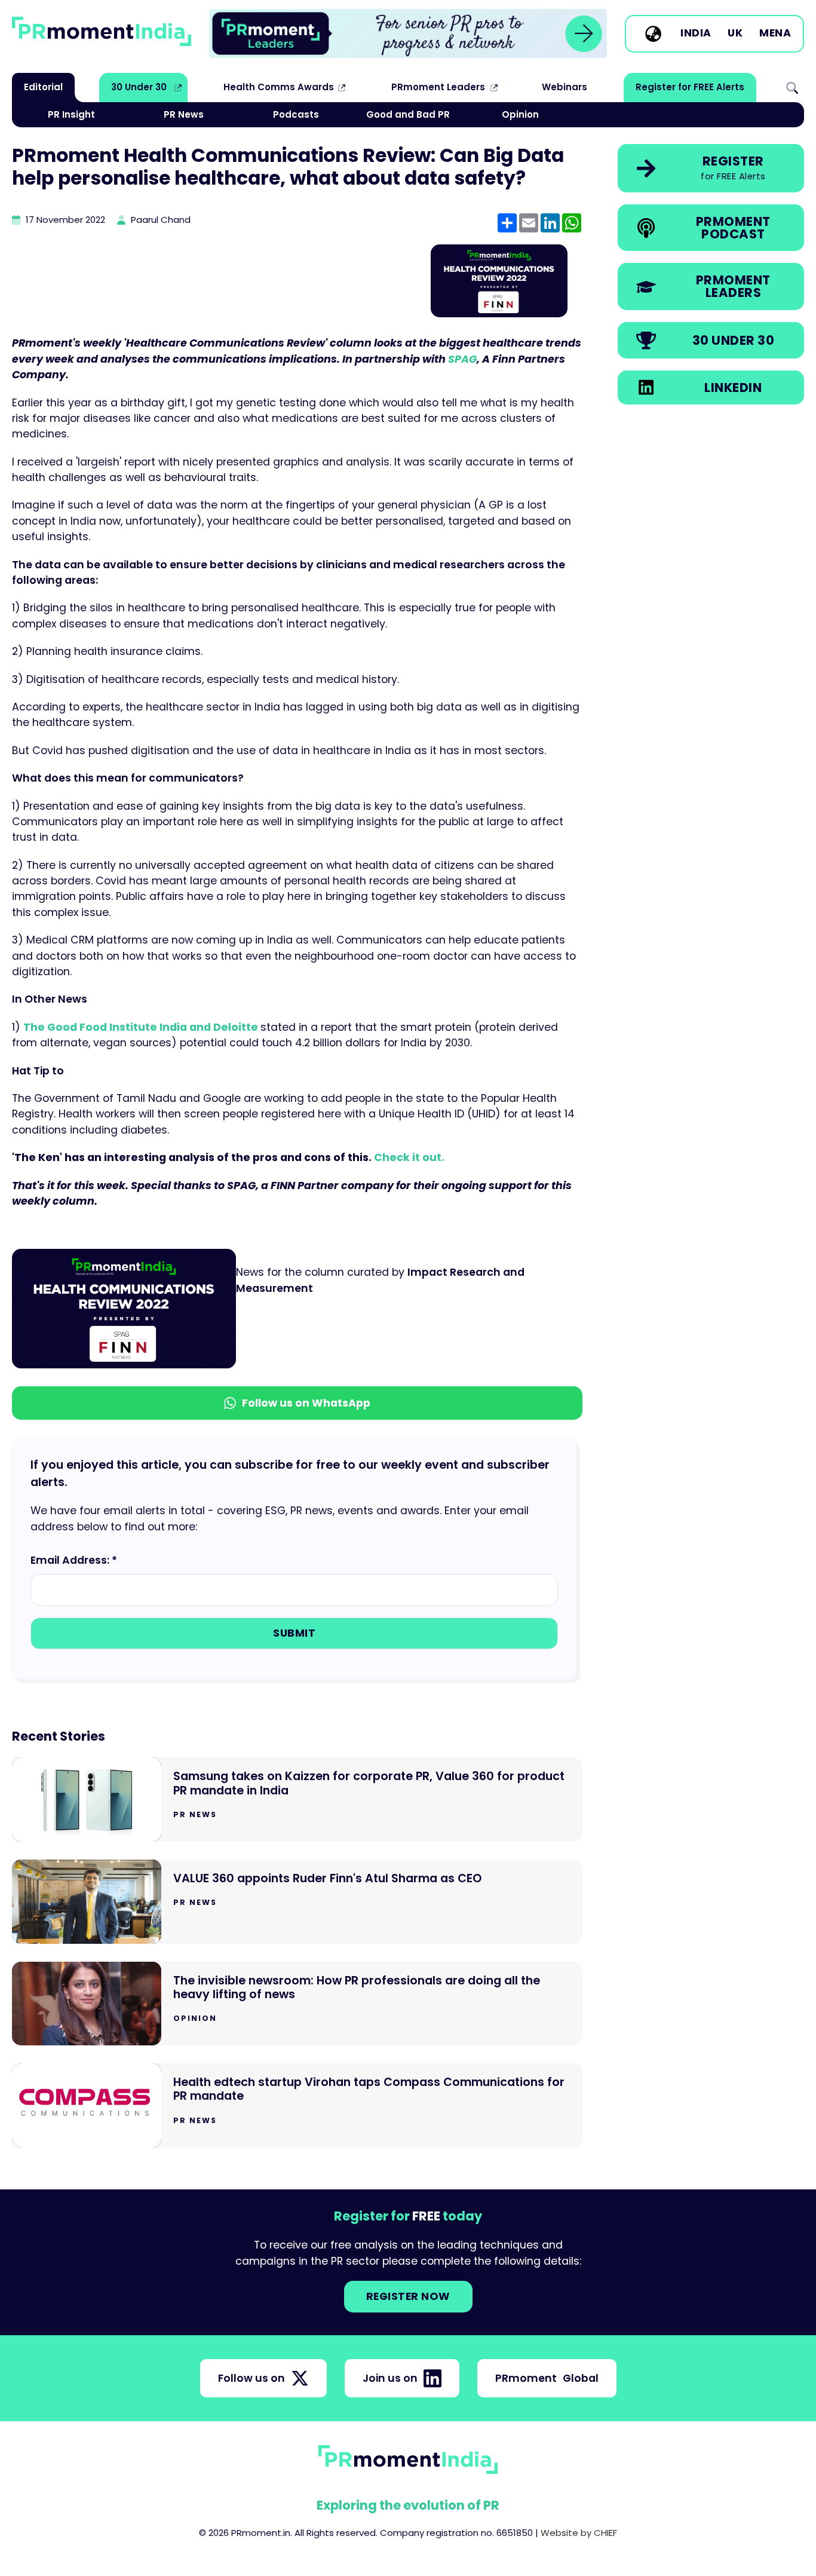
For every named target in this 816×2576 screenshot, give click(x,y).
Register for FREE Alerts (690, 87)
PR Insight (71, 114)
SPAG (462, 359)
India (696, 33)
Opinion (520, 114)
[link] (408, 33)
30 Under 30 (139, 87)
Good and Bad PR (408, 114)
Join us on (390, 2378)
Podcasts (296, 114)
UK (735, 33)
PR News (184, 114)
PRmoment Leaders (438, 87)
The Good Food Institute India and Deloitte (142, 1027)
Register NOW (408, 2296)
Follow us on (251, 2378)
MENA (775, 33)
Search (792, 87)
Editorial (43, 87)
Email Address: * (74, 1560)
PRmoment (547, 2378)
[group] (408, 33)
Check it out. (409, 1157)
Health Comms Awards (279, 87)
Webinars (565, 87)
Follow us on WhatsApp (306, 1403)
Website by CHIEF (579, 2533)
